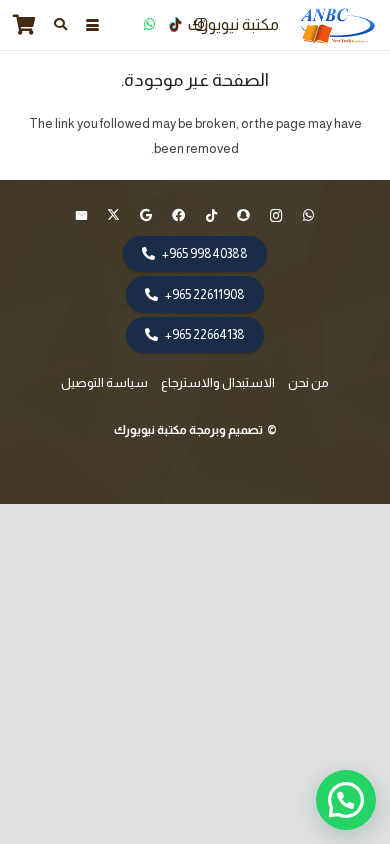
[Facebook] (179, 216)
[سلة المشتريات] (25, 25)
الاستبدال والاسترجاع (218, 382)
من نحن (308, 382)
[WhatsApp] (149, 25)
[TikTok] (175, 25)
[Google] (146, 216)
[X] (114, 216)
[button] (92, 25)
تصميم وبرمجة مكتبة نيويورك (189, 430)
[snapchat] (244, 216)
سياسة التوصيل (104, 382)
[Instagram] (201, 25)
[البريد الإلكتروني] (81, 216)
